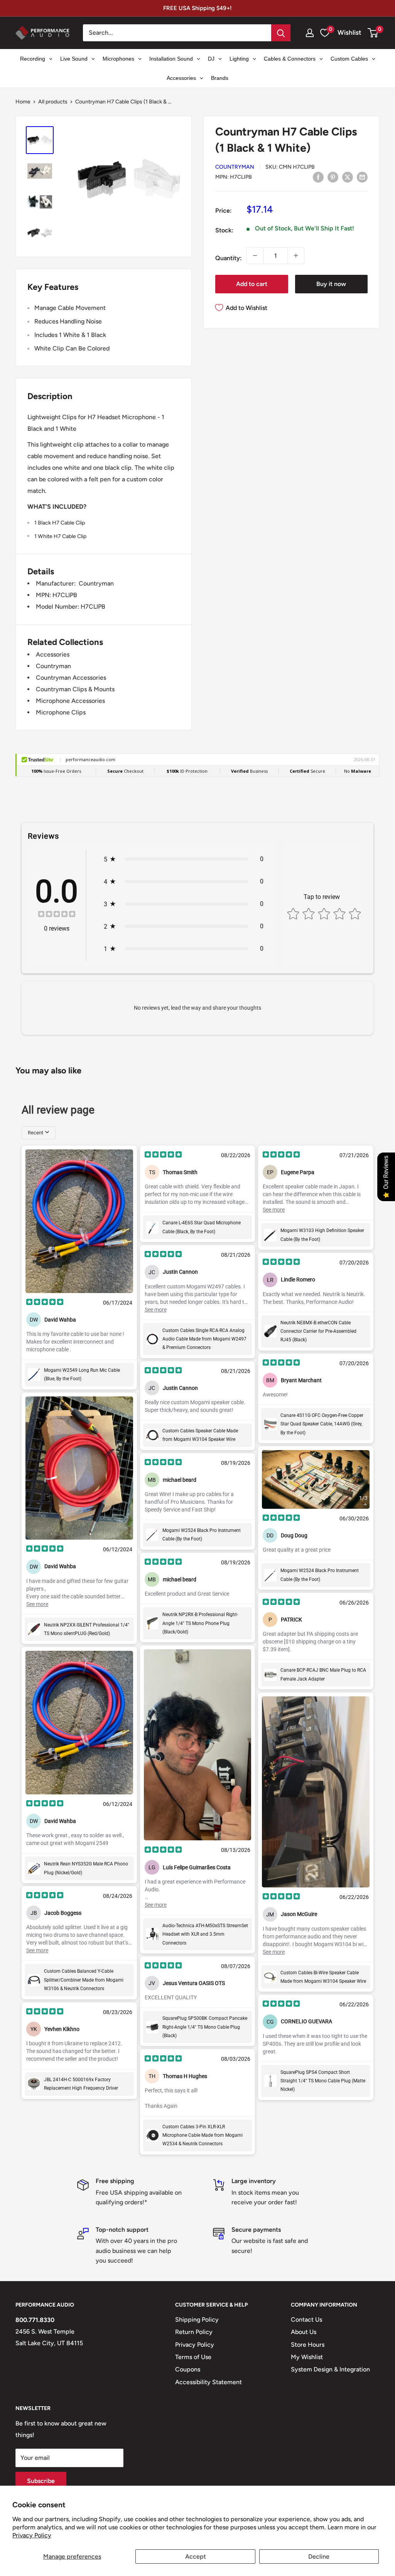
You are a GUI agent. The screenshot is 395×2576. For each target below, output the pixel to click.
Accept (196, 2557)
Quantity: (229, 258)
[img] (57, 915)
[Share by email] (362, 177)
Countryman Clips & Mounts (75, 689)
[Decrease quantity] (255, 256)
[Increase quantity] (296, 256)
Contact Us (306, 2320)
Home (23, 102)
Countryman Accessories (71, 678)
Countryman (235, 167)
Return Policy (194, 2332)
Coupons (188, 2369)
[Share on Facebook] (318, 177)
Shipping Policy (197, 2320)
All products (53, 102)
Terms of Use (193, 2357)
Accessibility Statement (208, 2382)
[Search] (281, 33)
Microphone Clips (61, 712)
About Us (304, 2332)
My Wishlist (307, 2357)
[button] (373, 33)
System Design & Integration (330, 2369)
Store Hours (308, 2345)
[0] (373, 33)
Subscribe (41, 2481)
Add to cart (252, 284)
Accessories (53, 654)
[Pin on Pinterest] (333, 177)
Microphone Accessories (70, 701)
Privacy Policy (32, 2535)
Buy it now (331, 284)
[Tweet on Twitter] (348, 177)
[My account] (310, 33)
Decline (319, 2557)
